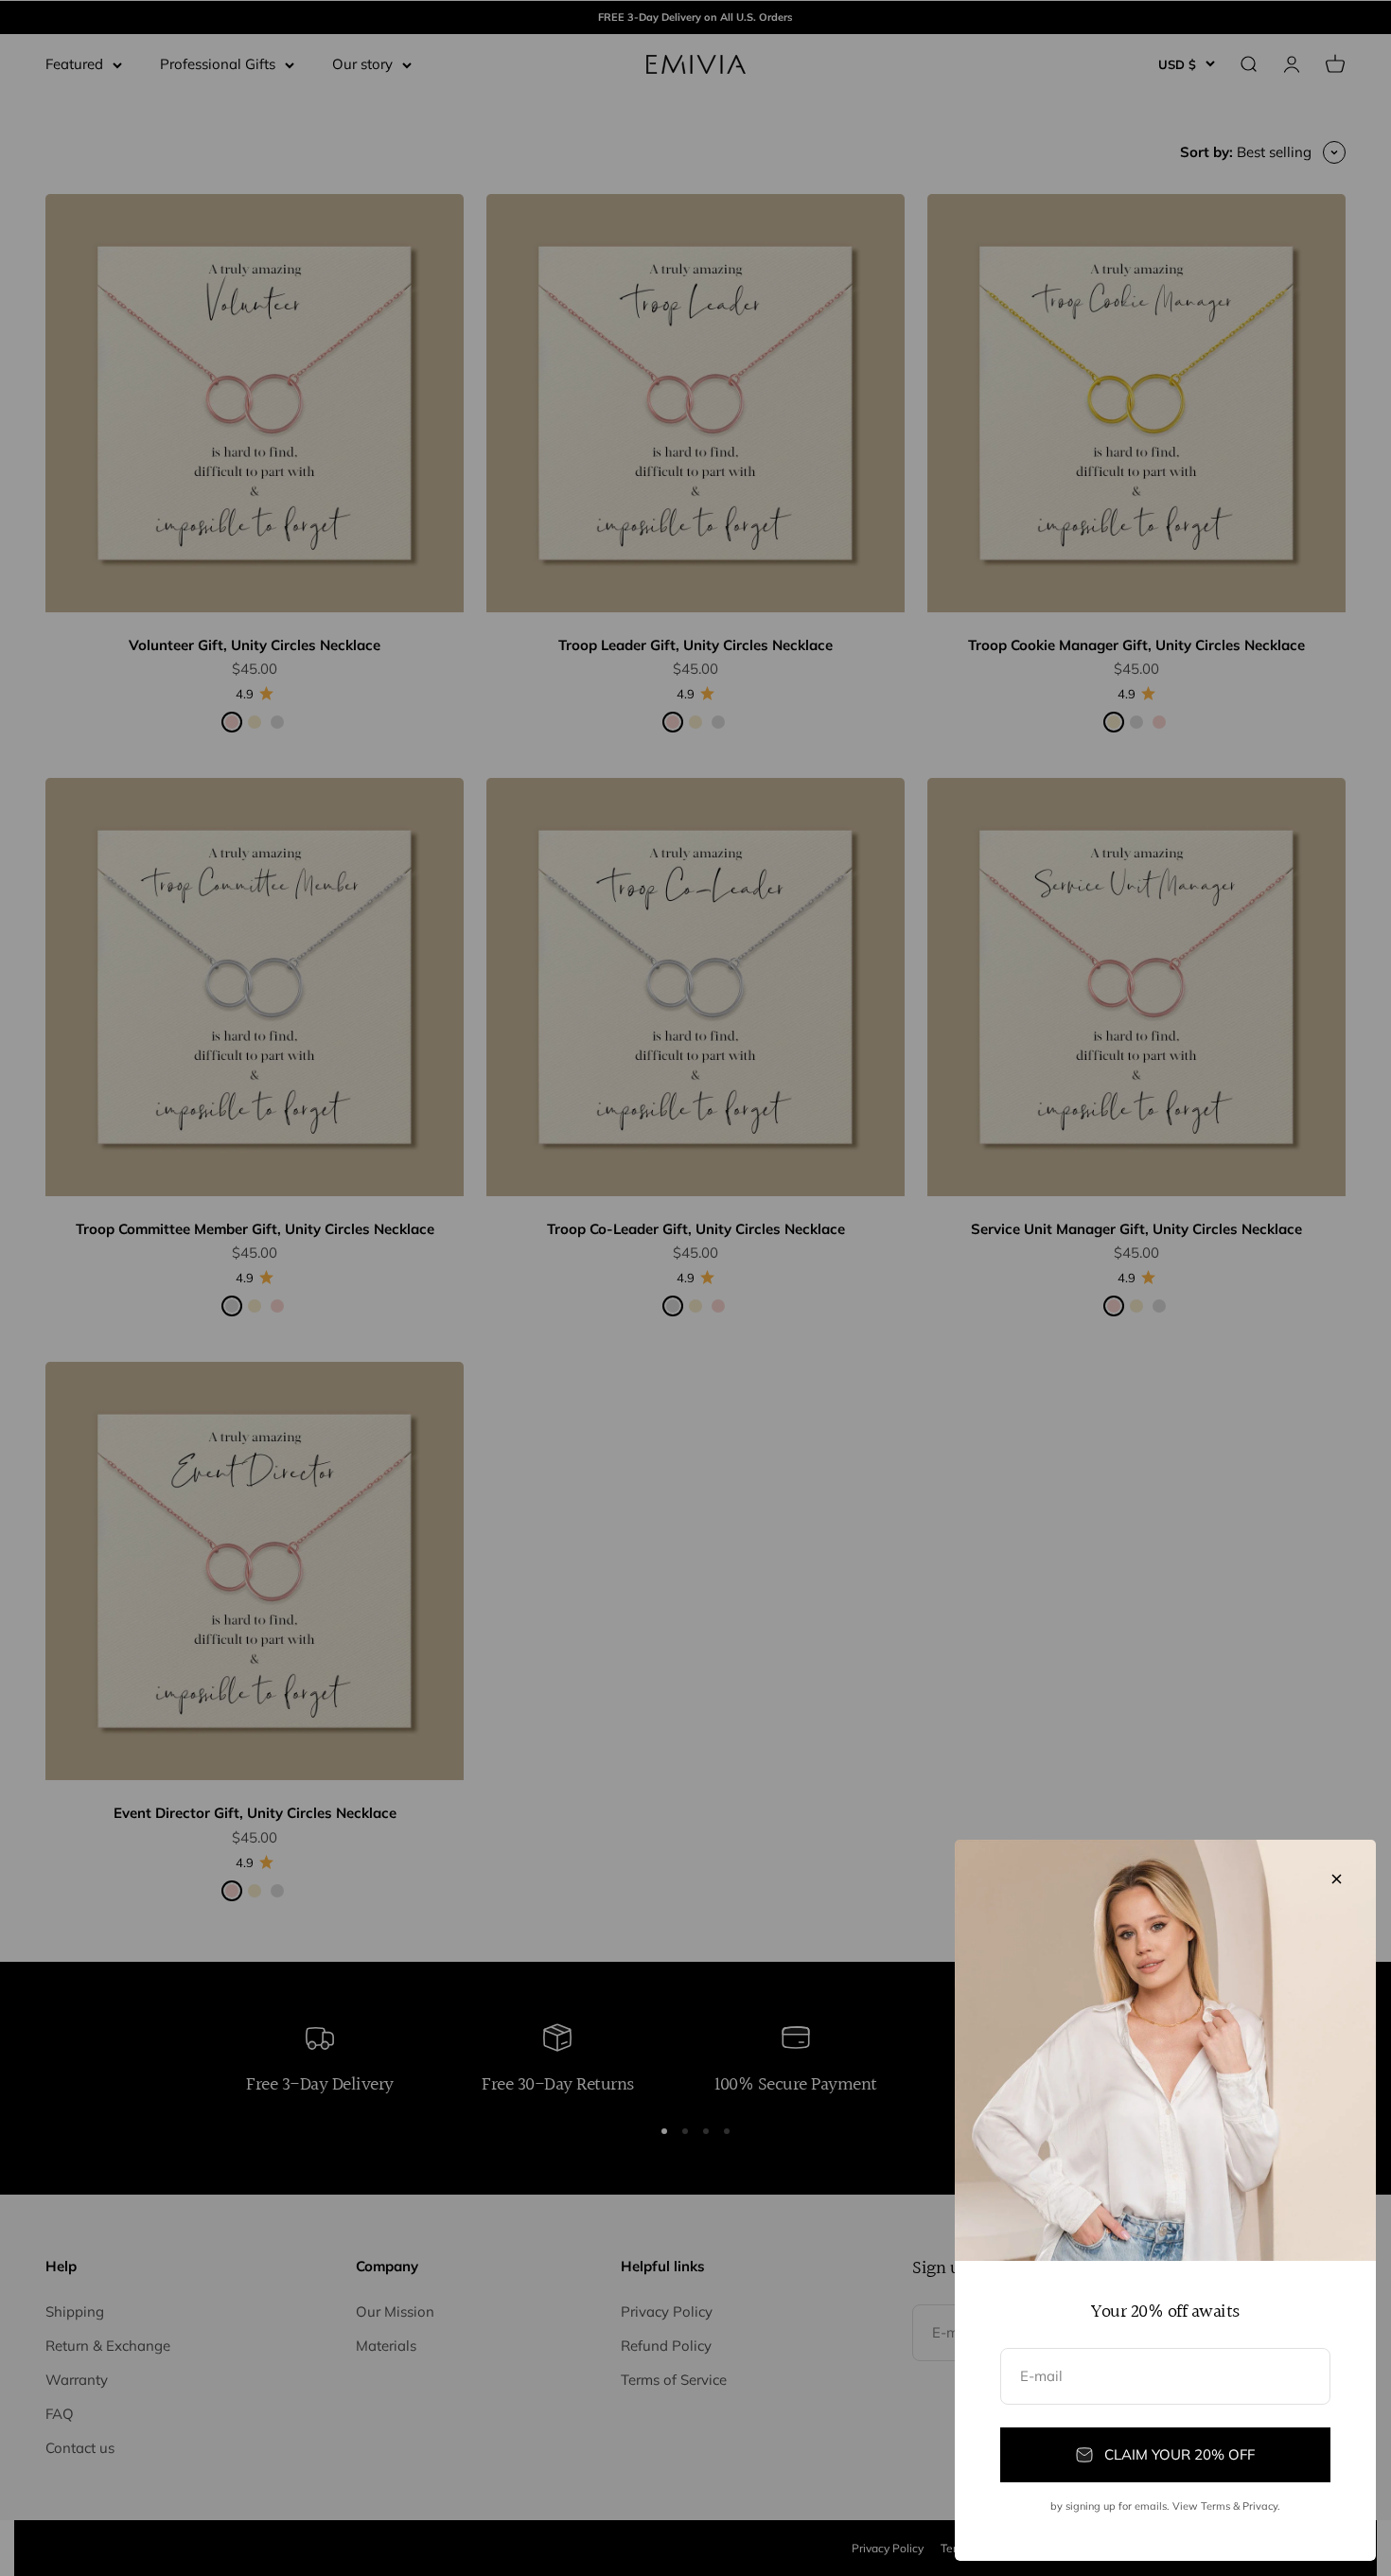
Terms (1215, 2506)
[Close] (1337, 1879)
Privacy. (1261, 2506)
